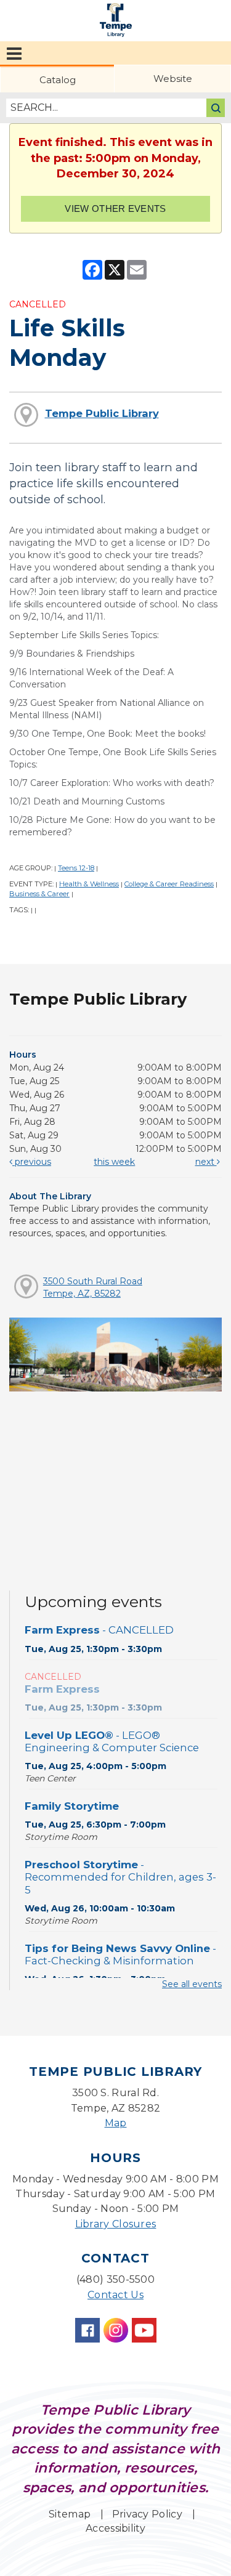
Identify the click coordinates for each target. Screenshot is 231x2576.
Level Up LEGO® (112, 1741)
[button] (14, 54)
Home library (116, 20)
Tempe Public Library (102, 413)
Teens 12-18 (76, 868)
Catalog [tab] (58, 80)
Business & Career (39, 894)
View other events (115, 209)
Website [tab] (173, 79)
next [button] (206, 1162)
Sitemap (70, 2514)
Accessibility (115, 2528)
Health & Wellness (89, 884)
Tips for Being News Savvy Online (120, 1954)
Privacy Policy (147, 2514)
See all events (192, 1984)
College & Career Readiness (169, 884)
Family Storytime (72, 1806)
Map (116, 2123)
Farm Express (99, 1630)
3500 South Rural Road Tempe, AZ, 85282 (93, 1287)
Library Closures (116, 2224)
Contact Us (115, 2295)
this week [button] (114, 1162)
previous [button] (32, 1162)
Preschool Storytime (120, 1877)
